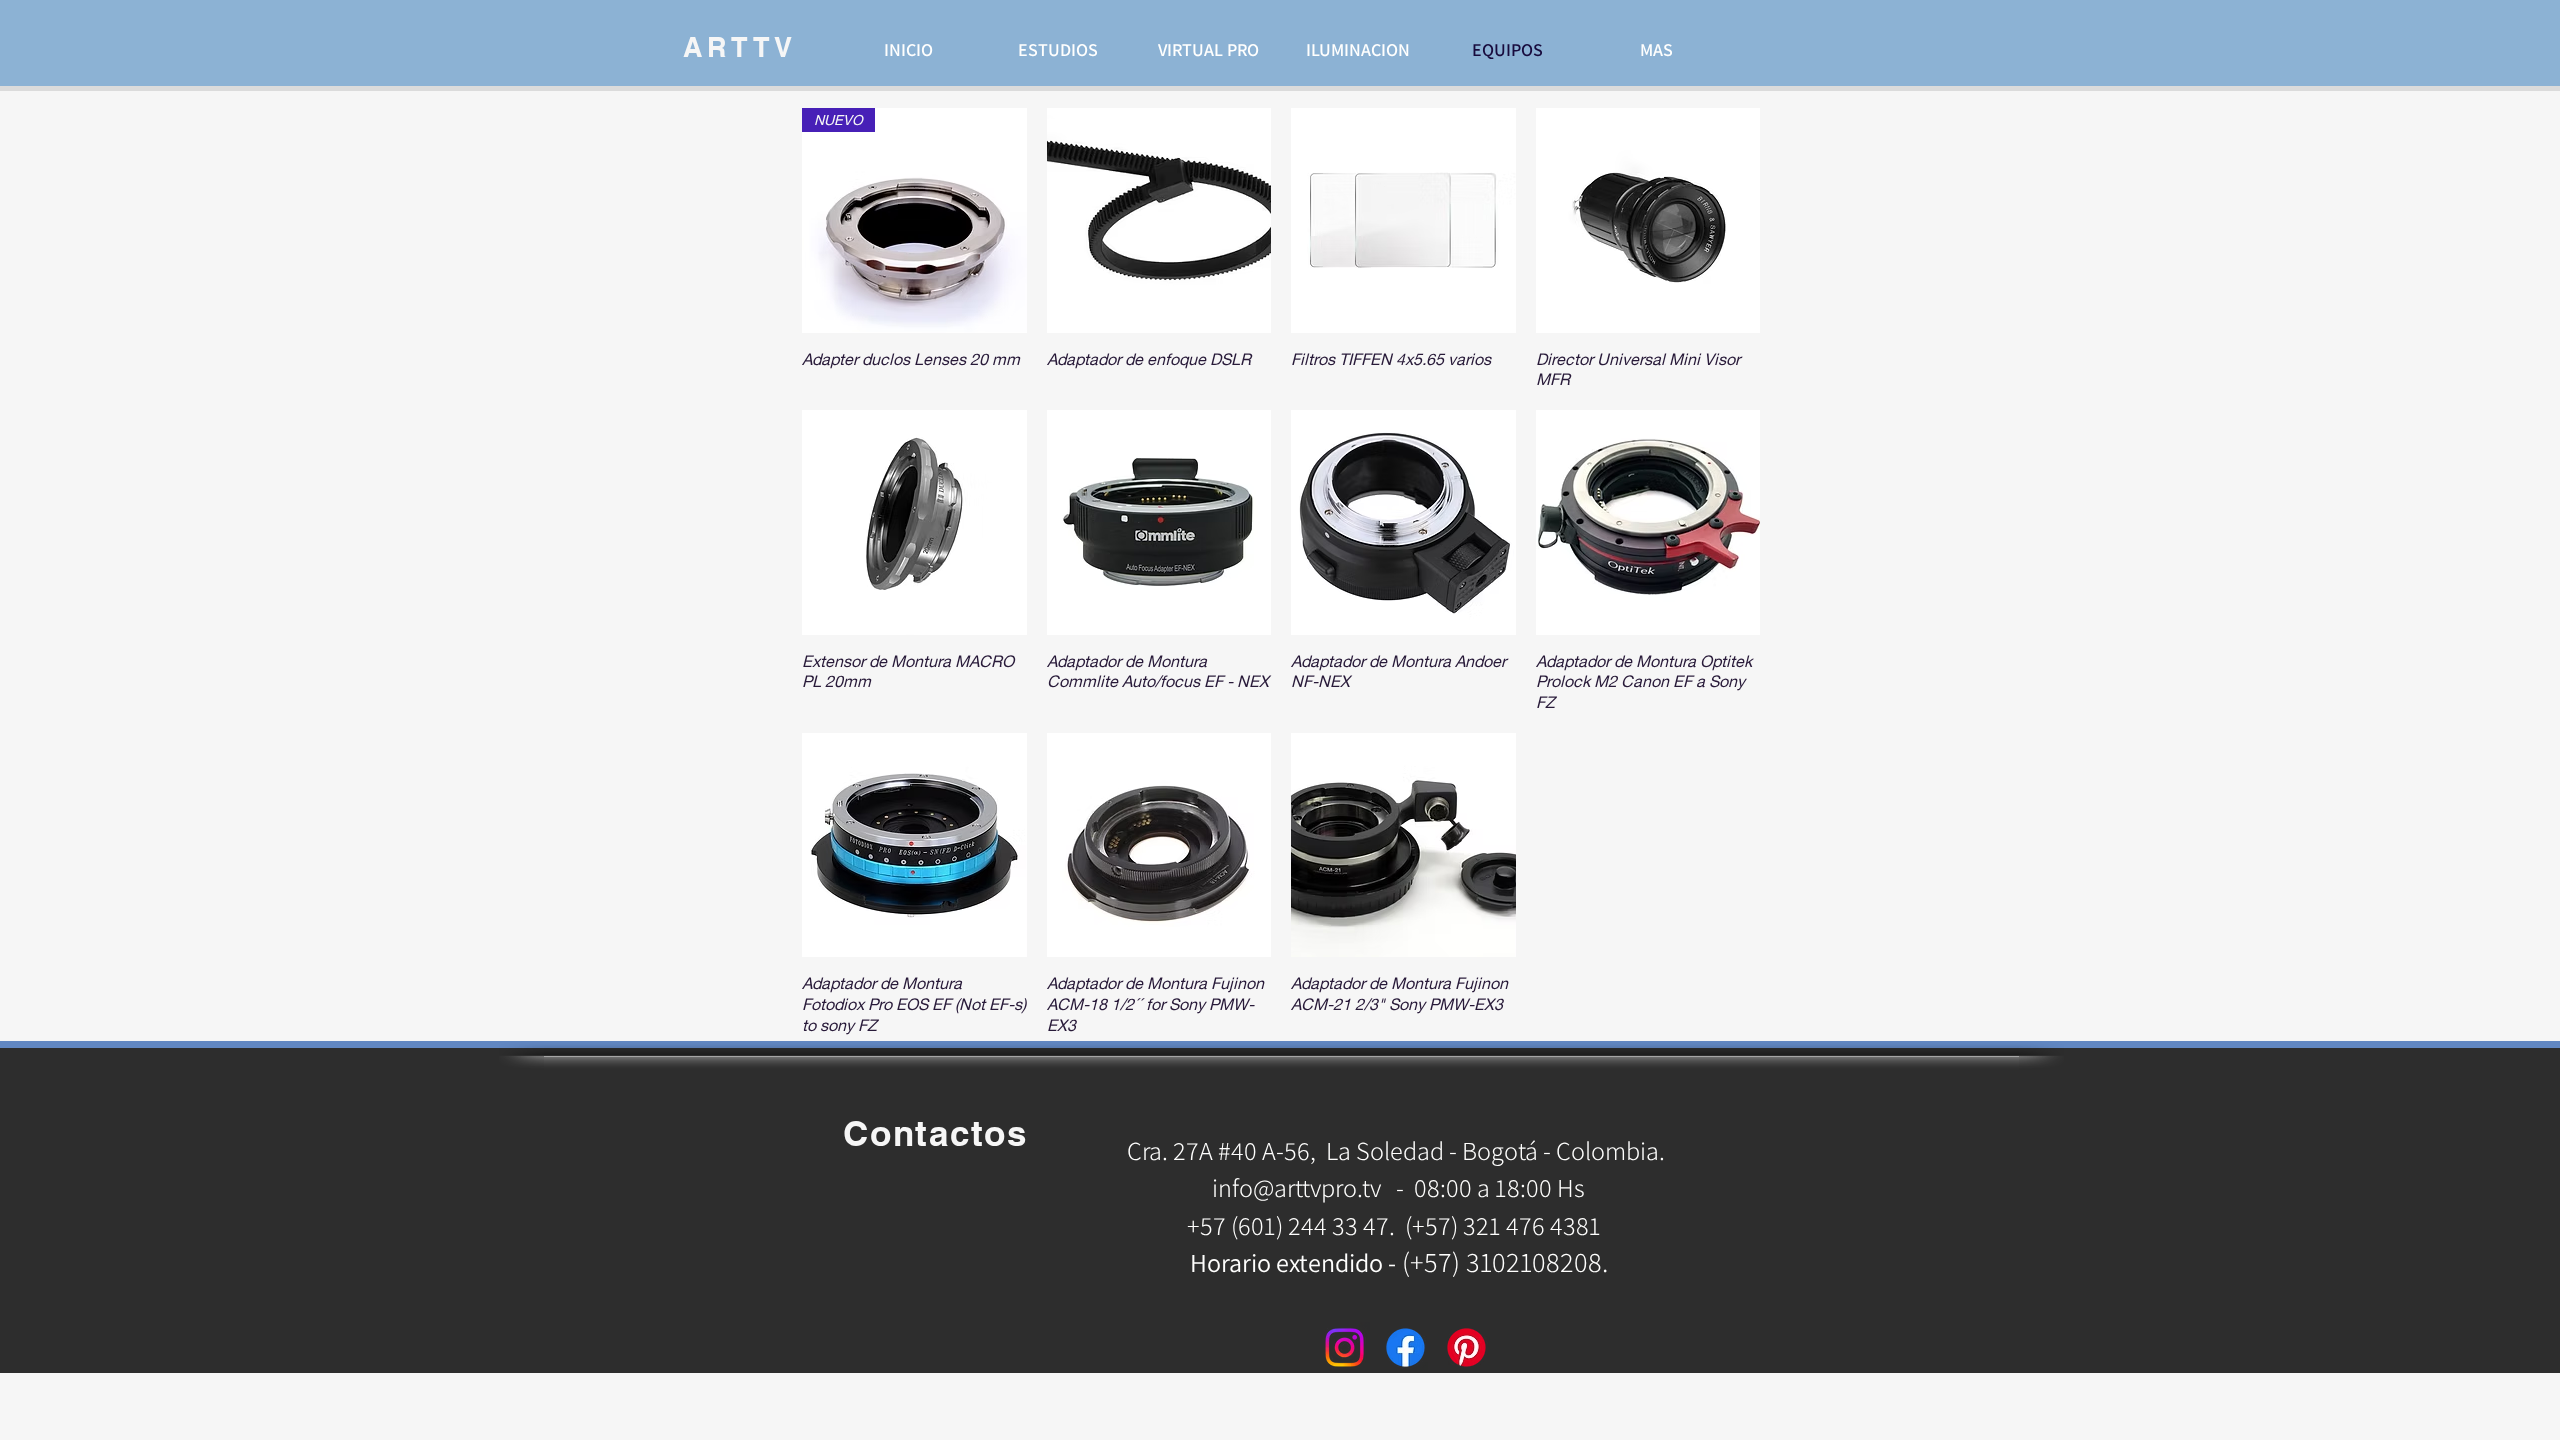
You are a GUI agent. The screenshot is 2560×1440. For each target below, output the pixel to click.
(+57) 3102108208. (1505, 1261)
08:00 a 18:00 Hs (1499, 1187)
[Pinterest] (1466, 1347)
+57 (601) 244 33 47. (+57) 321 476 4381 (1396, 1225)
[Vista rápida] (1159, 220)
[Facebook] (1405, 1347)
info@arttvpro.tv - (1308, 1187)
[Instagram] (1344, 1347)
